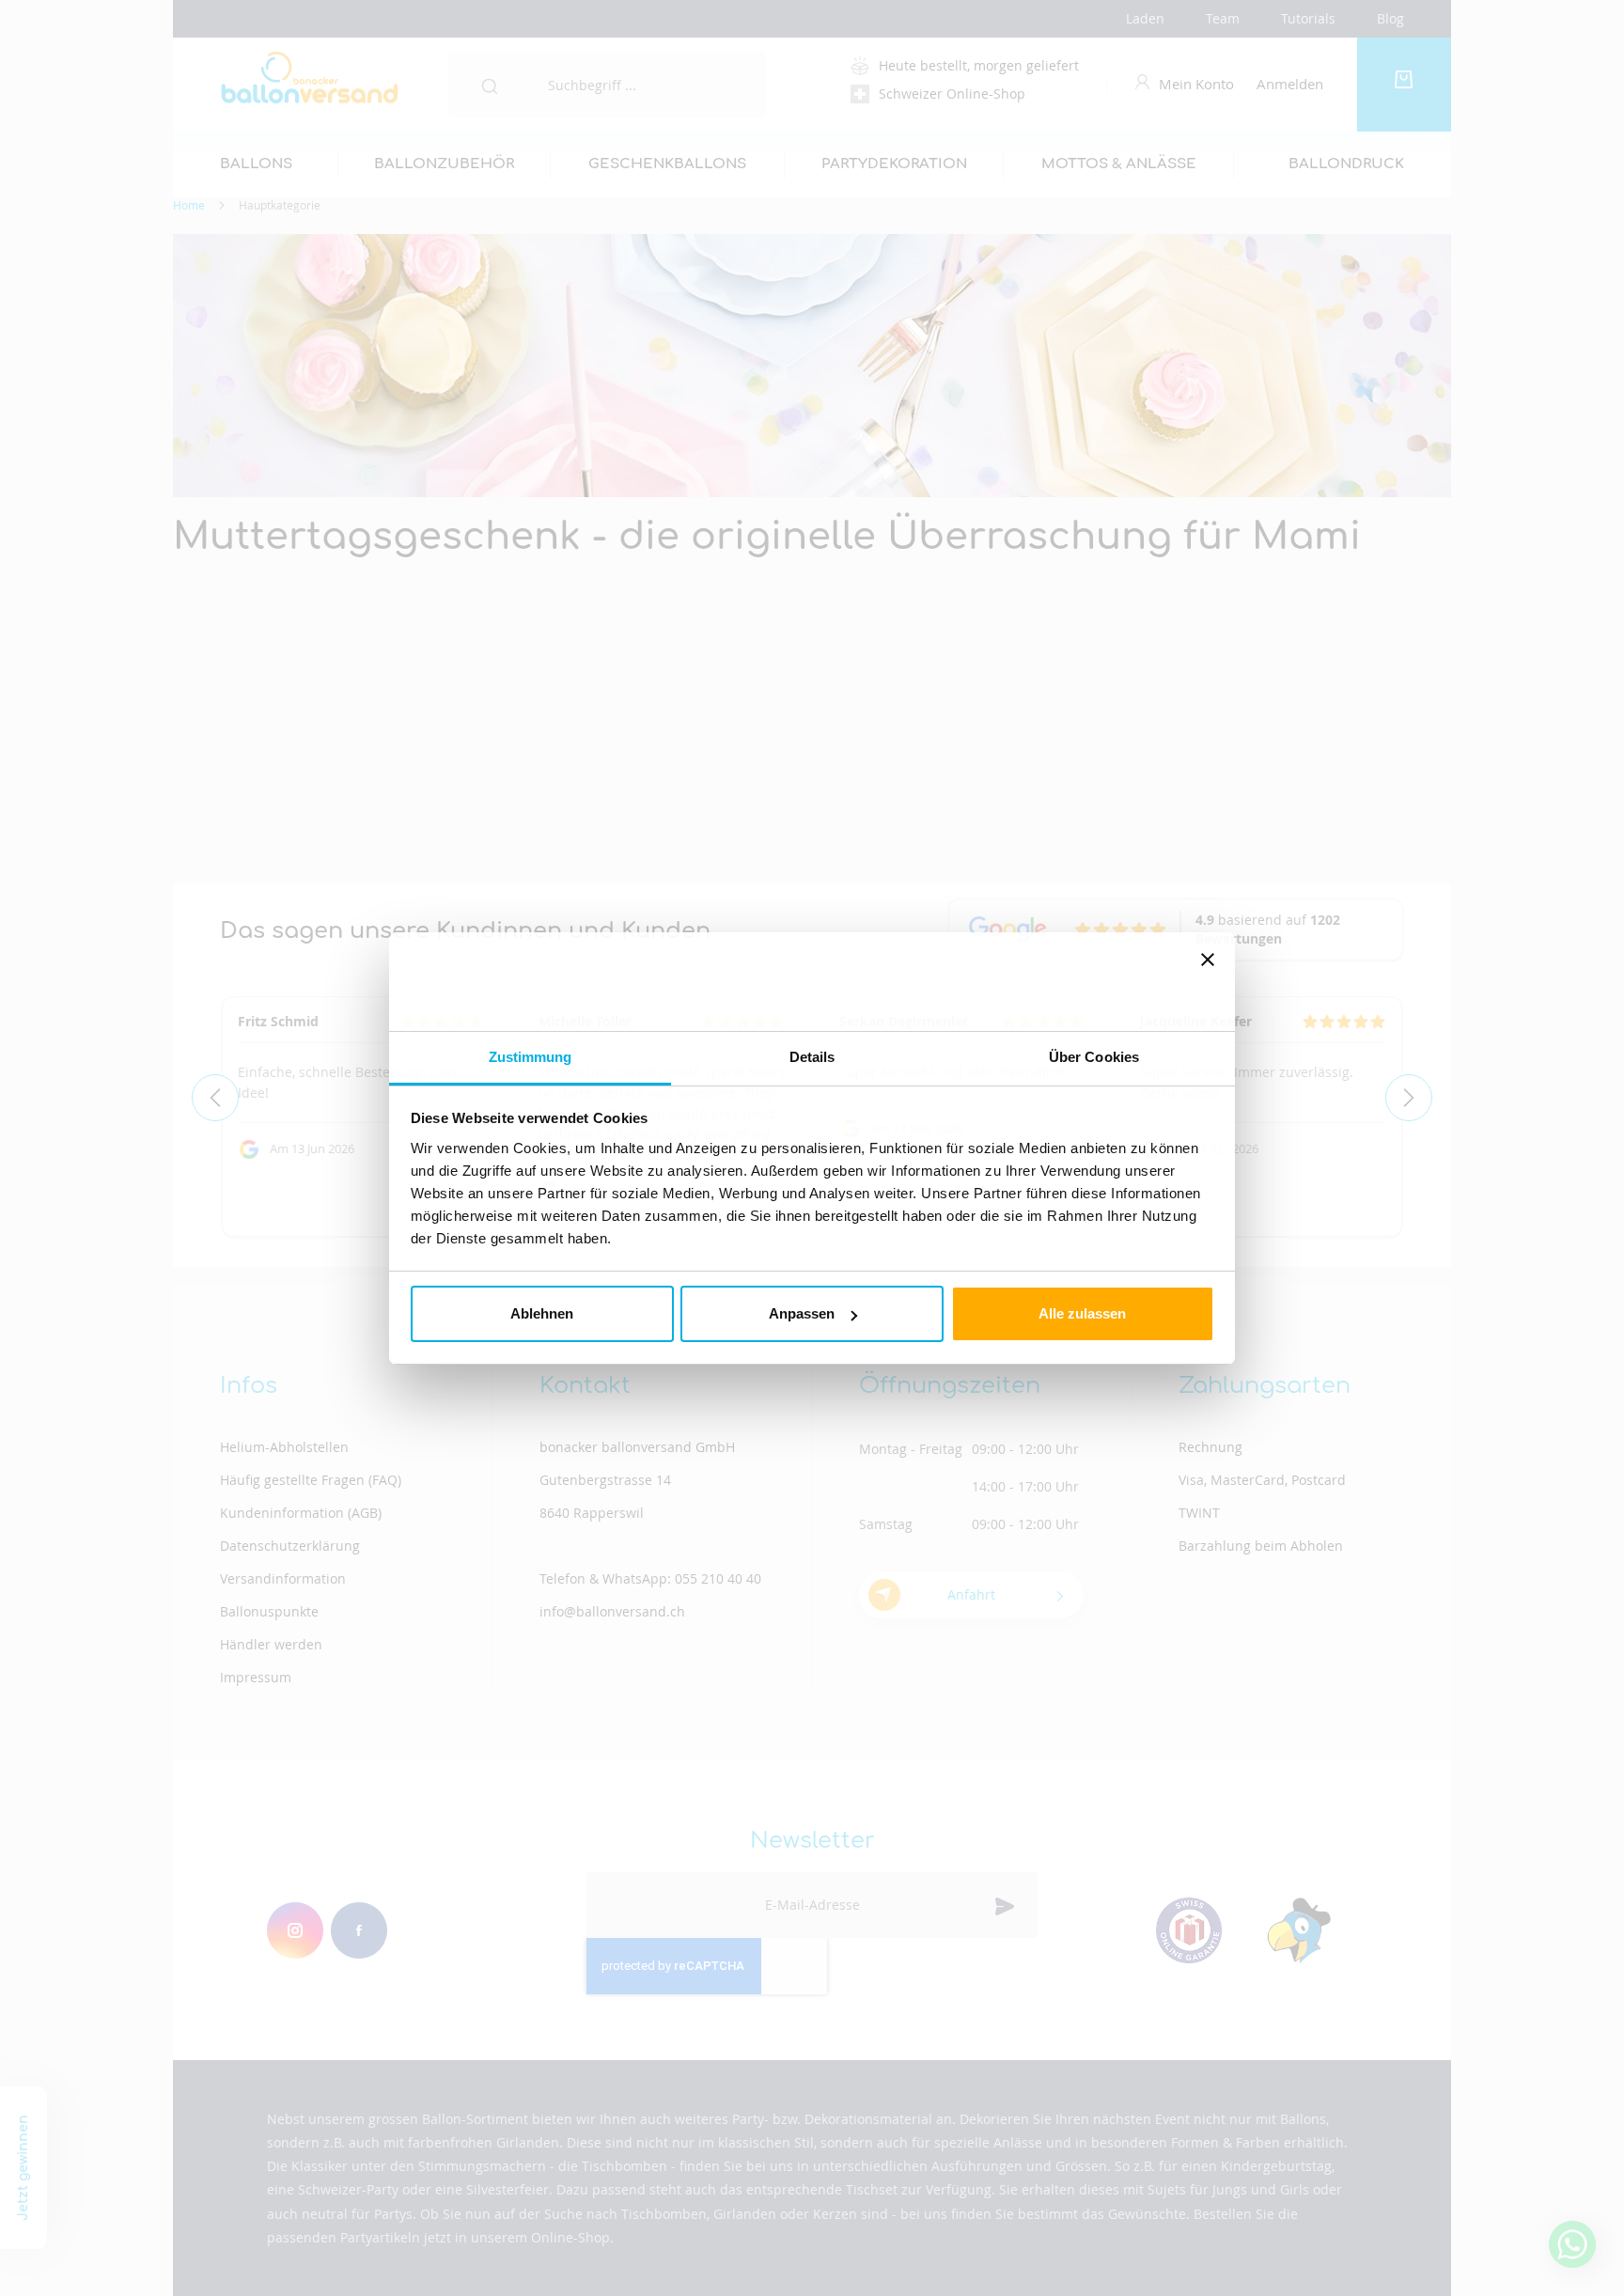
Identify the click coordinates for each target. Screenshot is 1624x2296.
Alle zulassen (1082, 1313)
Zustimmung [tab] (531, 1057)
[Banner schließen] (1208, 981)
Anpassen (802, 1313)
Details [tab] (812, 1057)
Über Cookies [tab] (1094, 1057)
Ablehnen (542, 1313)
